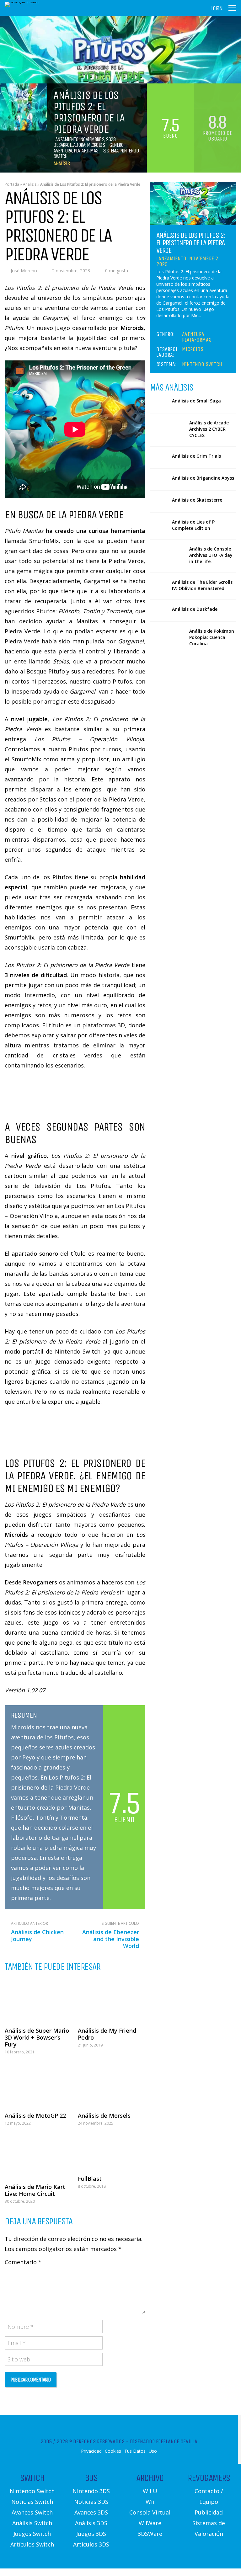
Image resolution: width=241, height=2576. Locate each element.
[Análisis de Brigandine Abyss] (159, 479)
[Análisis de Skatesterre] (159, 501)
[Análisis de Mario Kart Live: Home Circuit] (38, 2156)
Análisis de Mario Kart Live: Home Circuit (35, 2190)
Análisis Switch (32, 2523)
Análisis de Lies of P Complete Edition (193, 525)
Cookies (113, 2451)
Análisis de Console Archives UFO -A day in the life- (211, 555)
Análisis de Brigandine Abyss (203, 478)
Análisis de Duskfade (195, 609)
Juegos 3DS (91, 2534)
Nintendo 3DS (91, 2491)
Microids (96, 145)
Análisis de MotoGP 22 (35, 2116)
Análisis (61, 163)
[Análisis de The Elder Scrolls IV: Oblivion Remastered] (159, 584)
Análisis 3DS (91, 2523)
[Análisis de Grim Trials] (159, 458)
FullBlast (90, 2179)
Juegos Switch (32, 2534)
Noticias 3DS (91, 2502)
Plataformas (86, 151)
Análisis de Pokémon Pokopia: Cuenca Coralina (212, 637)
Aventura (63, 151)
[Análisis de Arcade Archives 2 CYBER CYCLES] (167, 429)
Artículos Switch (32, 2544)
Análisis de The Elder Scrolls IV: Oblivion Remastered (202, 585)
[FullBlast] (112, 2152)
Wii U (150, 2491)
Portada (12, 184)
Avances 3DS (91, 2512)
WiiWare (150, 2523)
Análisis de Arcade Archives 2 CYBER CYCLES (209, 429)
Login (217, 8)
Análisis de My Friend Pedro (107, 2034)
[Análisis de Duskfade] (159, 611)
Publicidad (209, 2512)
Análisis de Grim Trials (196, 456)
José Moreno (24, 271)
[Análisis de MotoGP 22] (38, 2085)
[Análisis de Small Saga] (159, 402)
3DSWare (150, 2534)
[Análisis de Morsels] (112, 2085)
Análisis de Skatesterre (197, 500)
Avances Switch (32, 2512)
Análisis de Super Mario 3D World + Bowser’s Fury (37, 2037)
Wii (150, 2502)
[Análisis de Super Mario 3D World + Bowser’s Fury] (38, 2000)
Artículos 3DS (91, 2544)
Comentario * (23, 2262)
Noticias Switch (32, 2502)
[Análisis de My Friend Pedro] (112, 2000)
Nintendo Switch (202, 364)
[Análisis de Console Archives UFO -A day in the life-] (167, 556)
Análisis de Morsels (104, 2116)
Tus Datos (135, 2451)
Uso (153, 2451)
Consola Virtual (150, 2512)
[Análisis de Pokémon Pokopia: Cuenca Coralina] (167, 638)
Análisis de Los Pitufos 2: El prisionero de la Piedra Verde (191, 243)
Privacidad (91, 2451)
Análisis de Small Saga (196, 401)
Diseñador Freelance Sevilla (164, 2441)
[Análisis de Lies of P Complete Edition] (159, 523)
